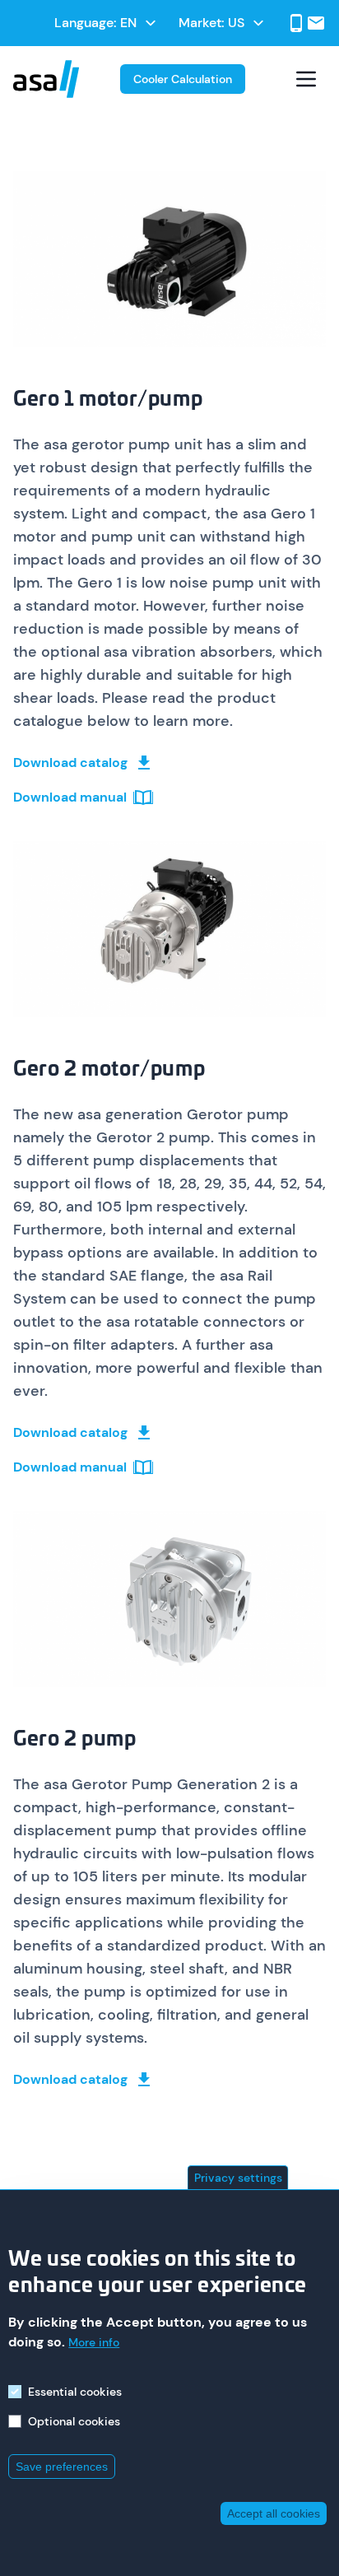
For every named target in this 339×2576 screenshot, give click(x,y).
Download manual (70, 797)
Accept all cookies (274, 2513)
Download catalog (70, 763)
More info (94, 2342)
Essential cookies (75, 2392)
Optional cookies (74, 2421)
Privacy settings (238, 2178)
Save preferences (62, 2467)
